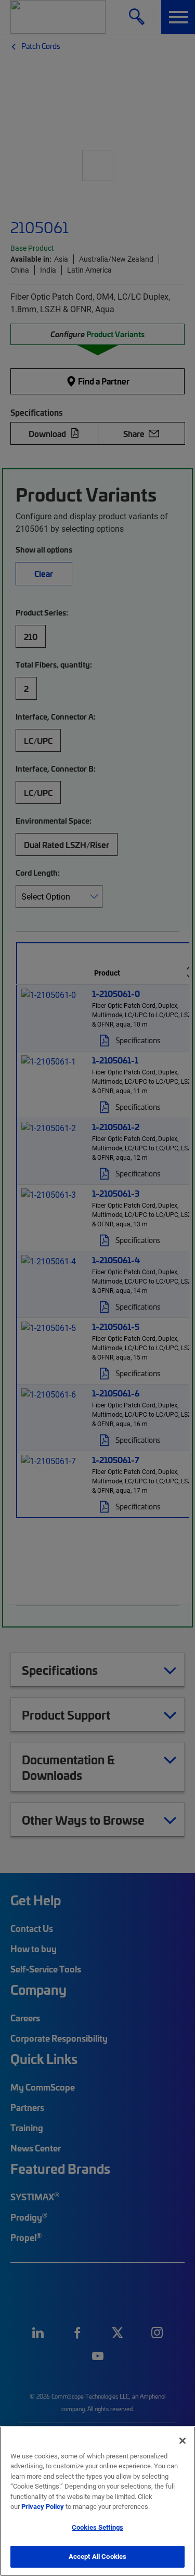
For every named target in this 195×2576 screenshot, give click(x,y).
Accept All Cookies (97, 2556)
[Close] (183, 2441)
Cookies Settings (97, 2527)
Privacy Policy (43, 2506)
